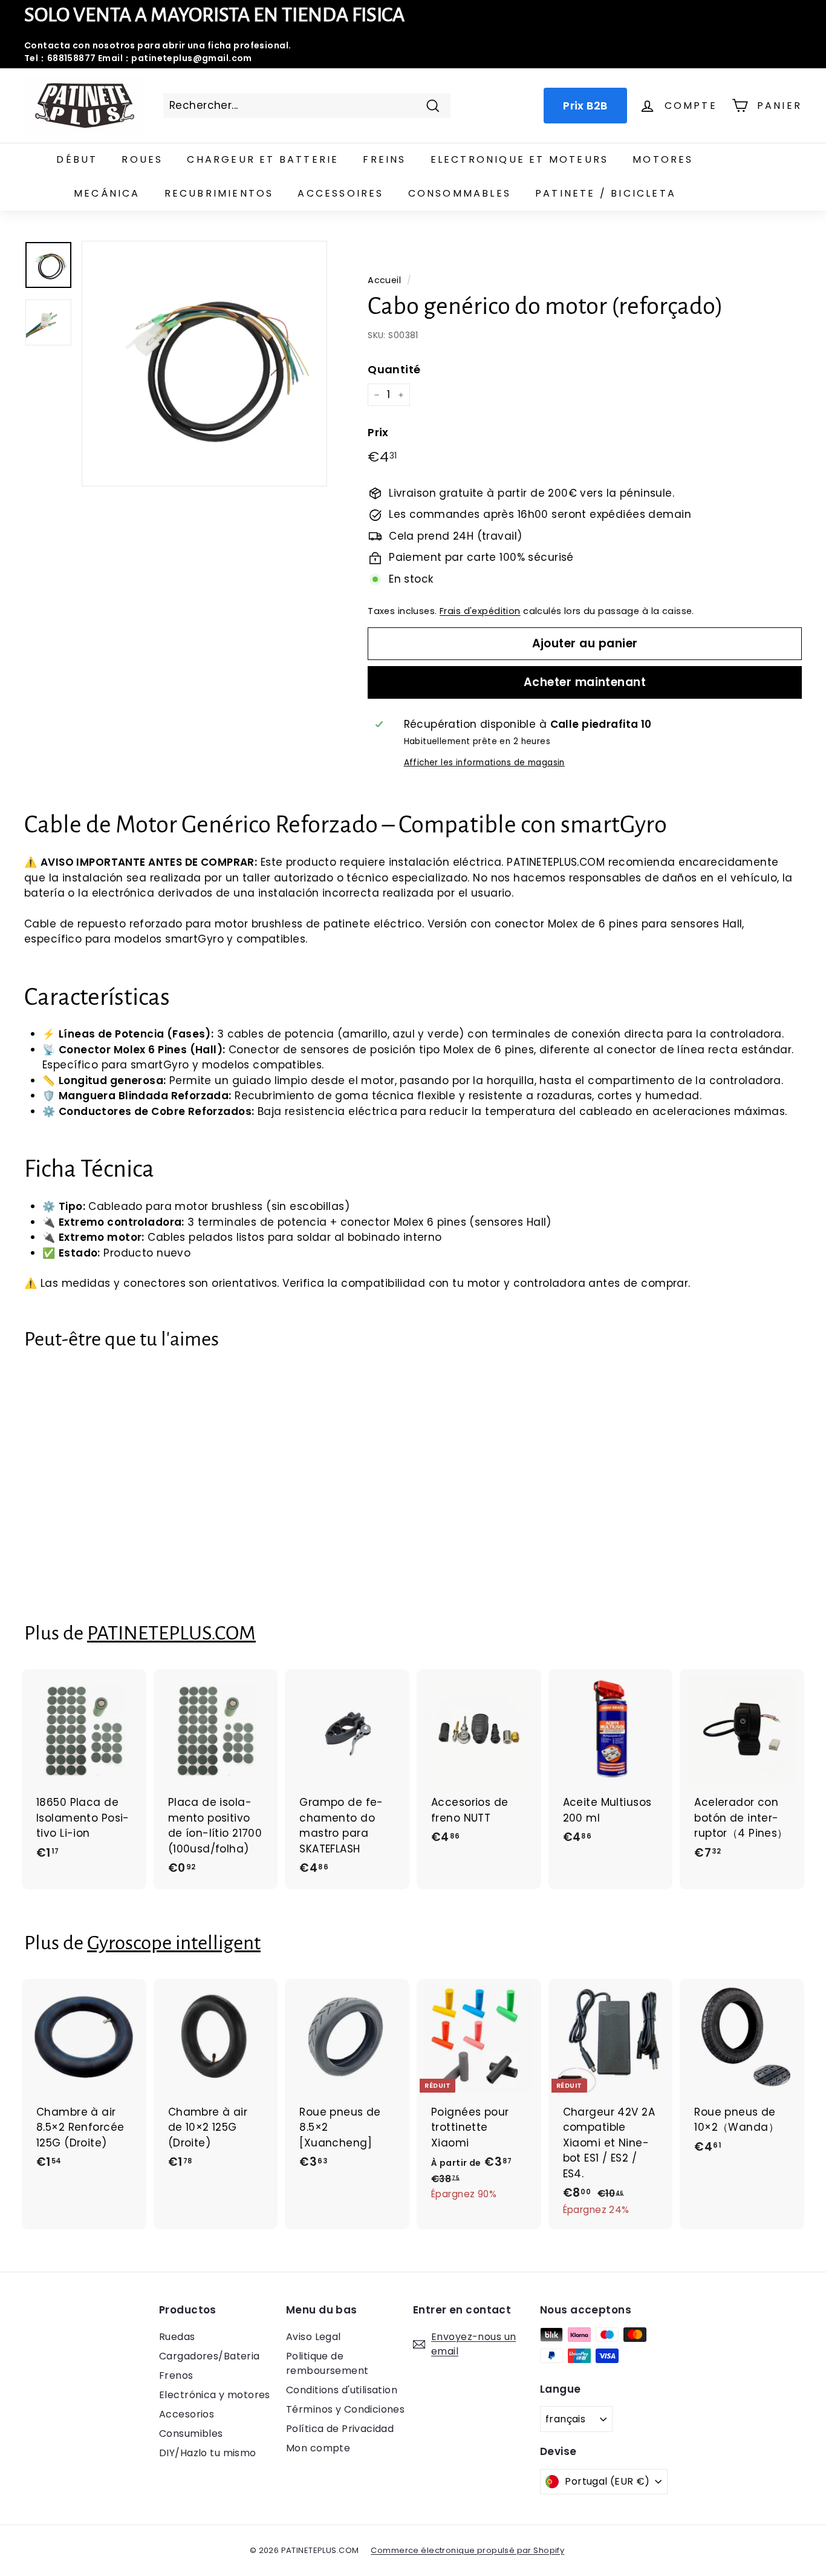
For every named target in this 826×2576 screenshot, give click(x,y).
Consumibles (191, 2434)
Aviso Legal (314, 2337)
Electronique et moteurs (520, 159)
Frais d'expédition (480, 611)
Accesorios (187, 2414)
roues (142, 159)
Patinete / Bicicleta (606, 193)
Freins (384, 159)
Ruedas (177, 2337)
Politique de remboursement (327, 2363)
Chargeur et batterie (263, 159)
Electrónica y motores (215, 2395)
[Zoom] (204, 364)
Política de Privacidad (340, 2429)
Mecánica (107, 193)
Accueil (384, 280)
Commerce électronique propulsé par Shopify (467, 2550)
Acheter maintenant (585, 682)
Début (77, 159)
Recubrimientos (219, 193)
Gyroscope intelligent (174, 1943)
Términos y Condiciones (345, 2409)
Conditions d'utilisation (342, 2390)
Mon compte (318, 2448)
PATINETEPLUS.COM (171, 1633)
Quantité (394, 369)
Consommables (460, 193)
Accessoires (340, 193)
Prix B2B (585, 106)
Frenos (176, 2375)
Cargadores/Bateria (210, 2356)
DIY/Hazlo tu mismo (208, 2453)
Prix (378, 432)
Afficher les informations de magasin (484, 763)
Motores (663, 159)
